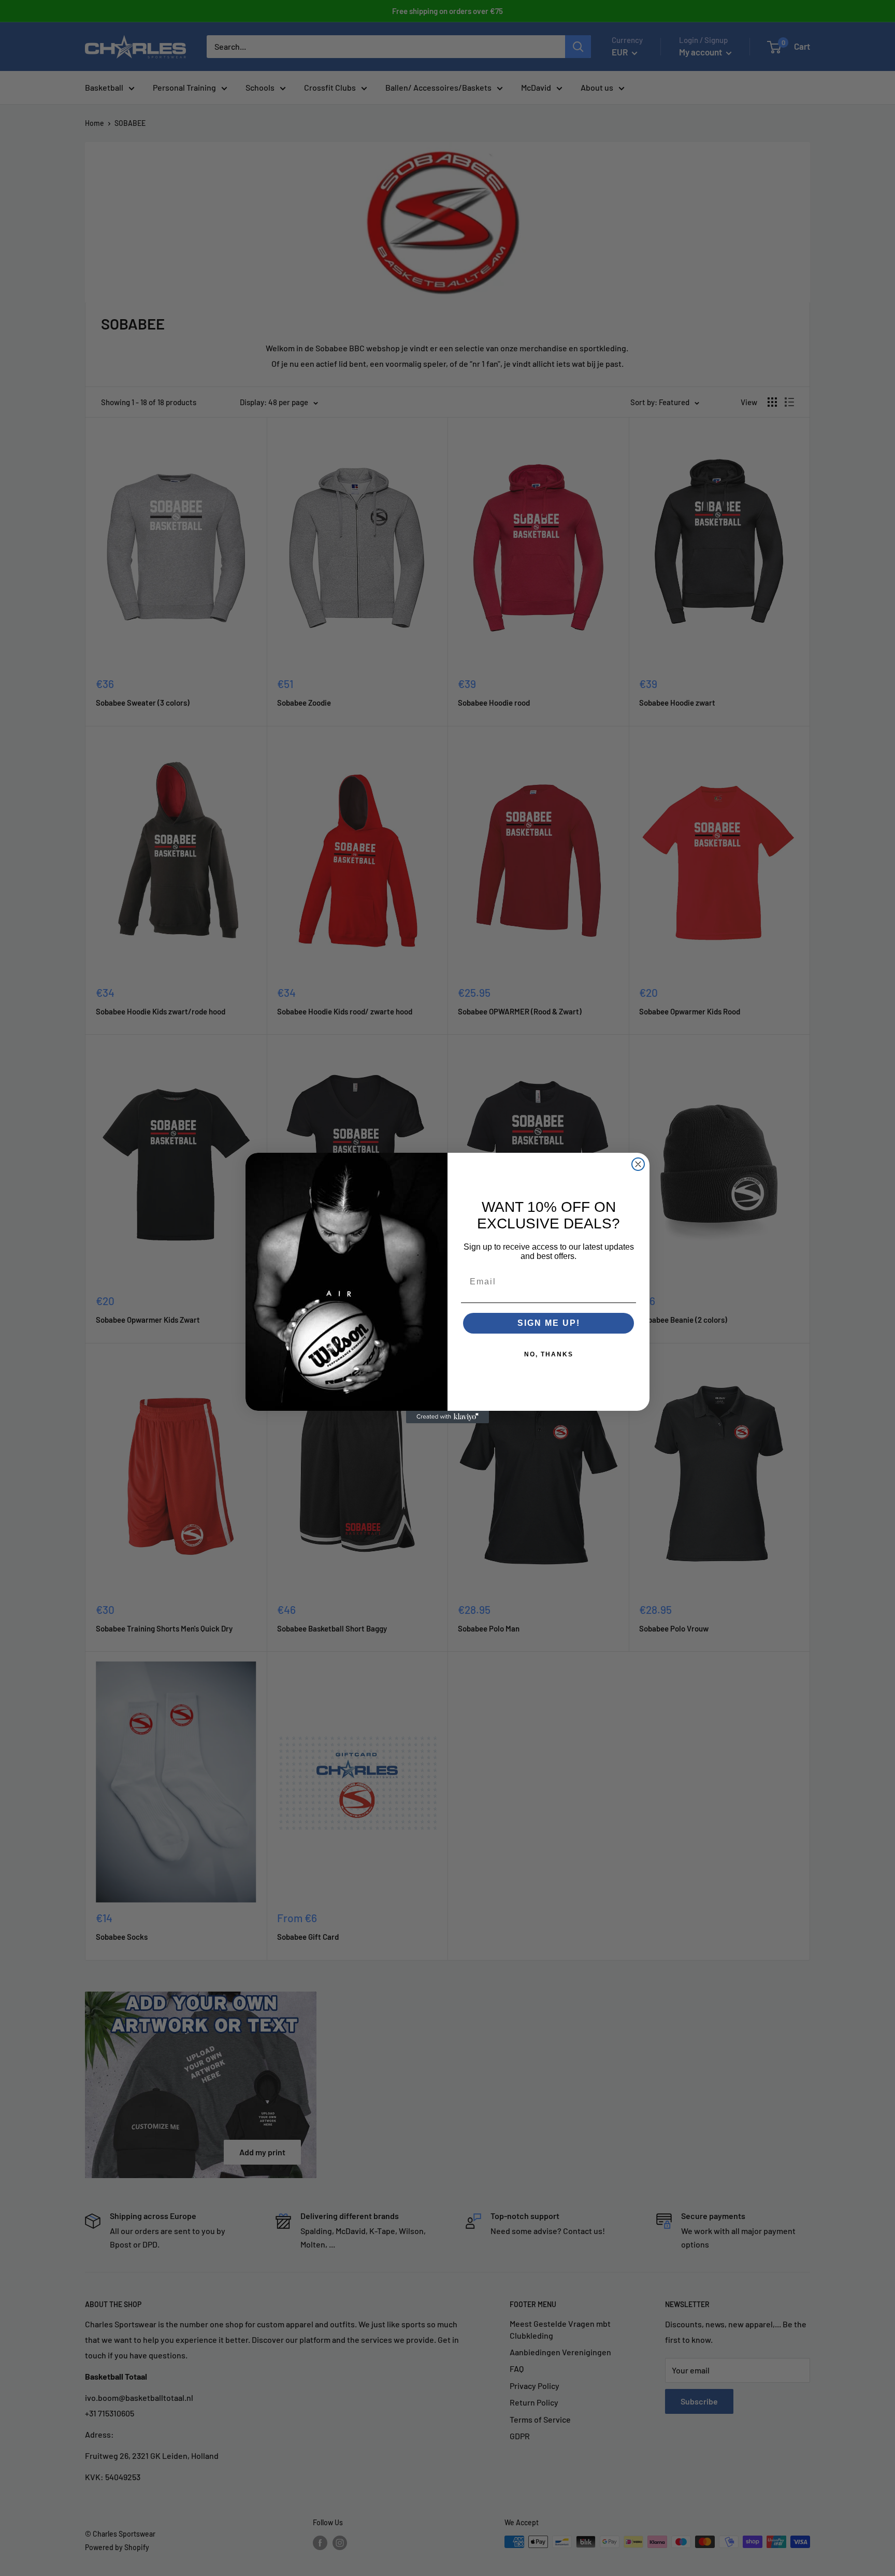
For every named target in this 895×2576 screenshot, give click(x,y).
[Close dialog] (638, 1164)
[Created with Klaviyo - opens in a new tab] (447, 1417)
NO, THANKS (549, 1354)
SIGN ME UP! (549, 1323)
